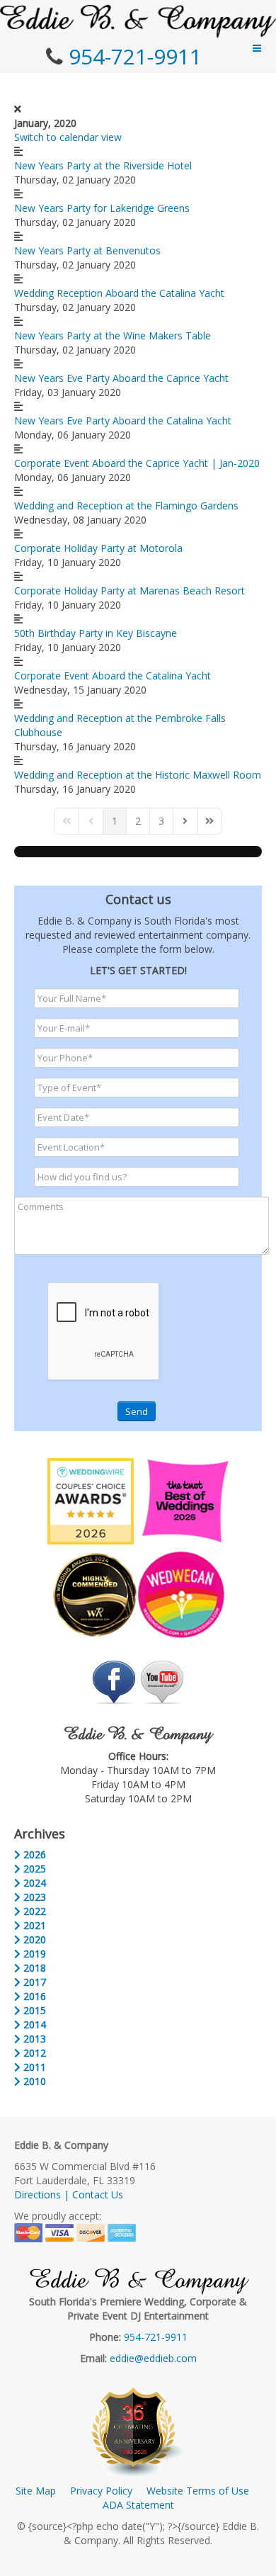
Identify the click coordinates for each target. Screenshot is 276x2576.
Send (137, 1411)
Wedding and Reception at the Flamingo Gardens (126, 505)
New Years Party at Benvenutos (87, 250)
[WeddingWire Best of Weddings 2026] (91, 1500)
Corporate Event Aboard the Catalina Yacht (113, 676)
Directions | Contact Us (69, 2194)
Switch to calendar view (68, 137)
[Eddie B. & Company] (138, 21)
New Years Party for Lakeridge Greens (102, 208)
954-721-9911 (135, 56)
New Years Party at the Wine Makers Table (113, 335)
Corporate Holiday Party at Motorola (98, 548)
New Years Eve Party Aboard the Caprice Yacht (121, 378)
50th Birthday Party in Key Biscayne (96, 633)
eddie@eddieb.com (153, 2358)
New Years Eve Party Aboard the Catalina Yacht (123, 420)
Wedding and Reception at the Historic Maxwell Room (138, 775)
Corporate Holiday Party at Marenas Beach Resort (130, 591)
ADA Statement (138, 2505)
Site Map (36, 2491)
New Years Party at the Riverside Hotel (103, 165)
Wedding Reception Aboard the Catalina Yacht (119, 293)
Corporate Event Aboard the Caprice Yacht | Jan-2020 (137, 463)
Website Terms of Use (198, 2491)
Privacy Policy (101, 2491)
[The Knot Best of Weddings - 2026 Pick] (185, 1500)
